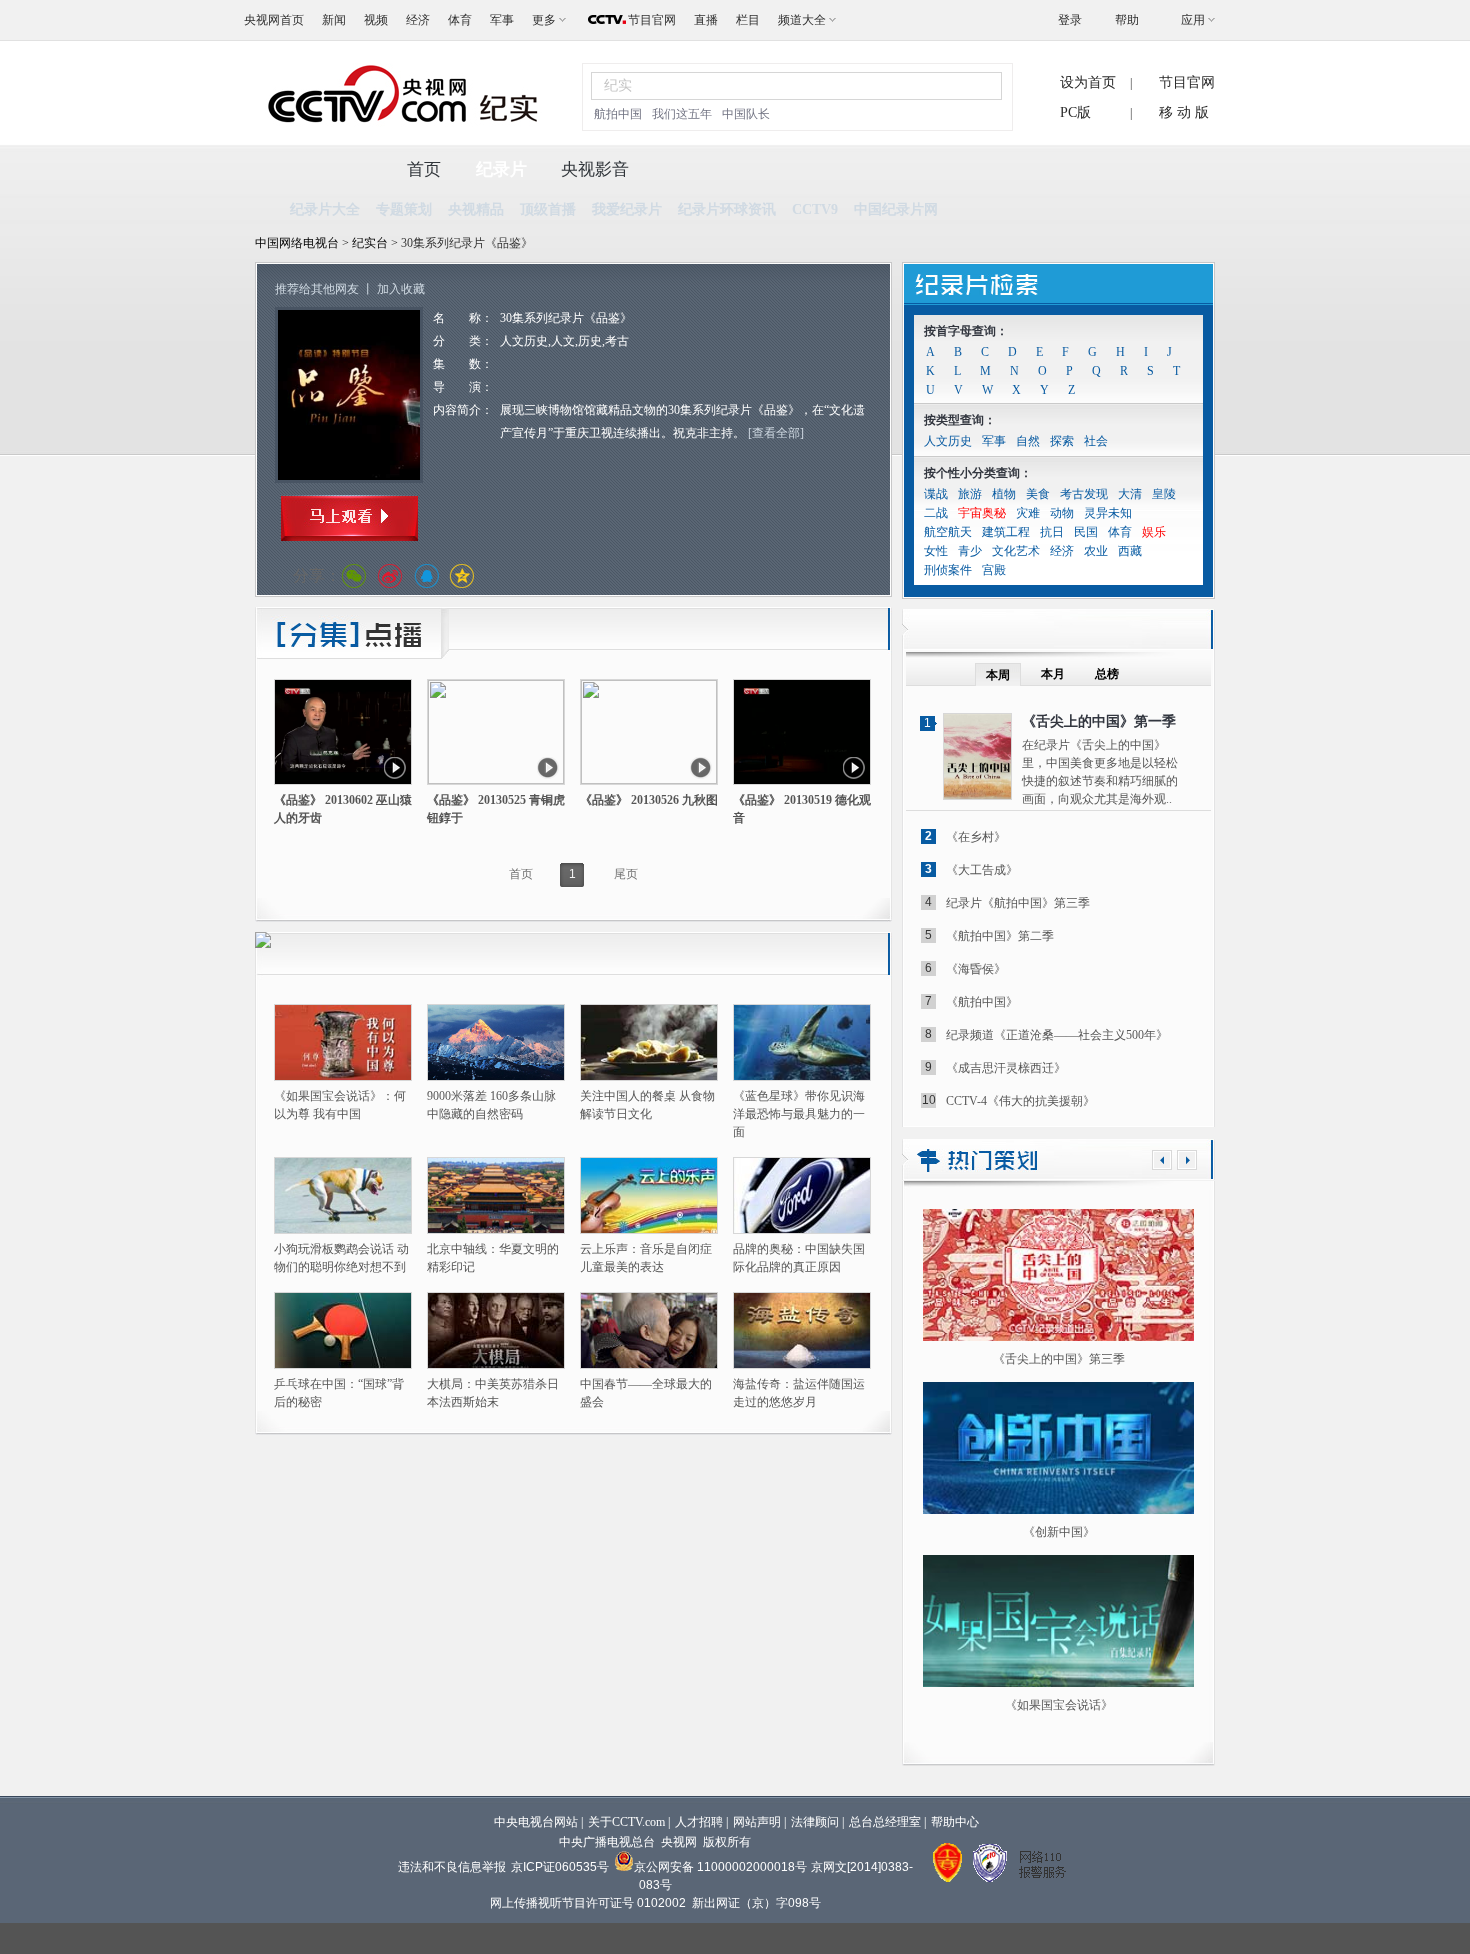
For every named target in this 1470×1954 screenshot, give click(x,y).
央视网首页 (274, 20)
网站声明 (757, 1822)
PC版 (1075, 112)
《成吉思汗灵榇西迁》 (1006, 1068)
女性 (936, 551)
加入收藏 (401, 289)
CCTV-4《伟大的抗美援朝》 (1020, 1101)
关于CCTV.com (626, 1822)
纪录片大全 (325, 209)
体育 (460, 20)
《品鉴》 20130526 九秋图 (649, 800)
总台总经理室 (885, 1822)
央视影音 (595, 169)
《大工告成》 (982, 870)
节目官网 (652, 20)
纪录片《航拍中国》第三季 (1018, 903)
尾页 (626, 874)
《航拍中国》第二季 (1000, 936)
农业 (1096, 551)
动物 (1062, 513)
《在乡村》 (976, 837)
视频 (376, 20)
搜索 (975, 85)
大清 (1130, 494)
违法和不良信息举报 (452, 1867)
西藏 (1130, 551)
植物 (1004, 494)
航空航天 (948, 532)
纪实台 (371, 243)
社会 (1096, 441)
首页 (424, 169)
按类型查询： (960, 420)
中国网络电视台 (297, 243)
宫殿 (994, 570)
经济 (418, 20)
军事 (502, 20)
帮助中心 (955, 1822)
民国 (1086, 532)
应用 (1193, 20)
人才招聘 (699, 1822)
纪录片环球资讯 (727, 209)
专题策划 (404, 209)
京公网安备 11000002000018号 (720, 1867)
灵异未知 (1108, 513)
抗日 (1052, 532)
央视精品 (476, 209)
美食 (1038, 494)
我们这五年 (682, 114)
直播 (706, 20)
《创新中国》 (1059, 1532)
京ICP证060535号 (560, 1867)
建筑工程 (1006, 532)
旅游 (970, 494)
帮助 (1127, 20)
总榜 (1107, 674)
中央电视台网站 (536, 1822)
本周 (998, 675)
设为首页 (1088, 82)
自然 (1028, 441)
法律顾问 (815, 1822)
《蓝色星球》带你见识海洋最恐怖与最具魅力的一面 (799, 1114)
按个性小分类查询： (978, 473)
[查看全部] (776, 433)
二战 (936, 513)
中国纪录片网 (896, 209)
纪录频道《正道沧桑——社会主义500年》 (1057, 1035)
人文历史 (948, 441)
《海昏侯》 (976, 969)
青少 (970, 551)
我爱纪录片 (627, 209)
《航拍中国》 (982, 1002)
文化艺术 (1016, 551)
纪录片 (501, 169)
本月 (1053, 674)
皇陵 (1164, 494)
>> (1187, 1160)
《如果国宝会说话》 (1059, 1705)
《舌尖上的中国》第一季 (1099, 721)
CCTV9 (815, 209)
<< (1162, 1160)
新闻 (334, 20)
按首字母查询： (966, 331)
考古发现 (1084, 494)
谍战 (936, 494)
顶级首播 (548, 209)
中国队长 (746, 114)
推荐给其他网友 (317, 289)
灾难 (1028, 513)
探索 (1062, 441)
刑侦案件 (948, 570)
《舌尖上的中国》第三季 (1059, 1359)
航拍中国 (618, 114)
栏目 (748, 20)
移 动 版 (1184, 112)
